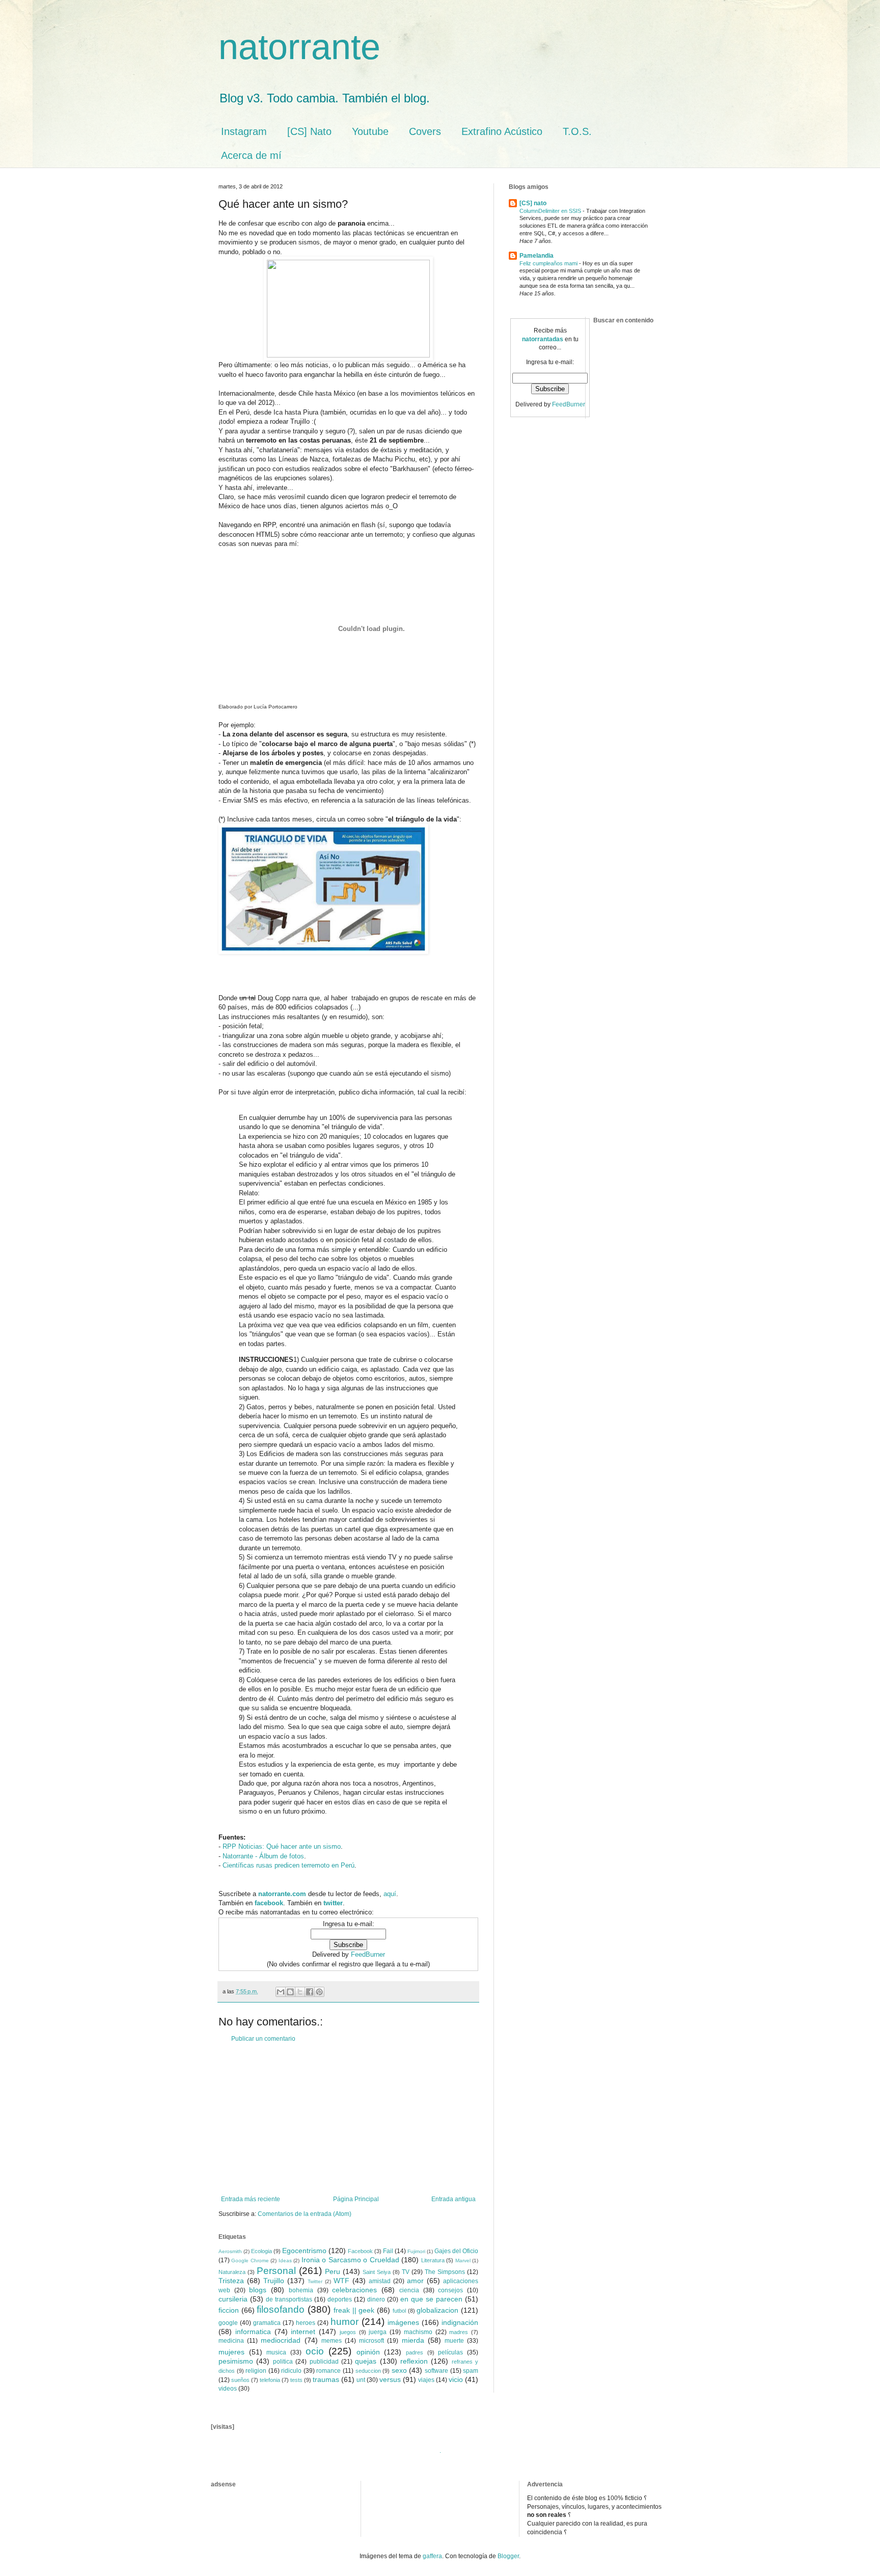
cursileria (233, 2299)
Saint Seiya (377, 2272)
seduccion (368, 2371)
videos (228, 2389)
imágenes (403, 2322)
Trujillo (274, 2281)
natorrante (299, 47)
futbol (399, 2311)
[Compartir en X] (300, 1992)
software (436, 2371)
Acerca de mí (251, 155)
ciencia (409, 2290)
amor (415, 2281)
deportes (340, 2299)
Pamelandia (537, 256)
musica (276, 2352)
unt (361, 2380)
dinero (376, 2299)
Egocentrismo (304, 2251)
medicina (231, 2341)
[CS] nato (533, 203)
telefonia (270, 2380)
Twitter (315, 2281)
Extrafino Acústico (502, 131)
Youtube (370, 131)
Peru (333, 2271)
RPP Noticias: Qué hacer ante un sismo (282, 1846)
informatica (253, 2332)
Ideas (285, 2260)
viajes (426, 2380)
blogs (258, 2290)
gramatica (267, 2323)
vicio (456, 2379)
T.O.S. (577, 131)
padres (415, 2352)
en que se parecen (431, 2299)
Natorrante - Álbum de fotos (263, 1856)
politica (283, 2362)
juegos (348, 2332)
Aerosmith (230, 2251)
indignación (460, 2322)
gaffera (432, 2556)
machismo (418, 2332)
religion (256, 2371)
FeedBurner (368, 1954)
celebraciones (354, 2290)
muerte (454, 2341)
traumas (326, 2379)
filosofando (281, 2309)
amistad (380, 2281)
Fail (388, 2251)
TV (406, 2272)
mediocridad (281, 2340)
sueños (240, 2380)
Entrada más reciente (251, 2199)
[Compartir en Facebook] (310, 1992)
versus (390, 2379)
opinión (368, 2352)
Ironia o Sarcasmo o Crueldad (350, 2260)
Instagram (244, 131)
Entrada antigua (453, 2199)
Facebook (360, 2251)
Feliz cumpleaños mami (549, 263)
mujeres (231, 2352)
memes (332, 2341)
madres (459, 2332)
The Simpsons (445, 2272)
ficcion (229, 2310)
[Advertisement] (348, 2119)
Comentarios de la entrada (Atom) (305, 2214)
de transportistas (289, 2299)
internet (303, 2332)
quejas (366, 2361)
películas (450, 2352)
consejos (450, 2290)
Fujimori (416, 2251)
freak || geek (354, 2310)
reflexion (414, 2361)
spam (471, 2371)
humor (345, 2322)
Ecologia (262, 2251)
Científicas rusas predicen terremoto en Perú (288, 1865)
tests (296, 2380)
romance (328, 2371)
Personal (276, 2271)
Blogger (508, 2556)
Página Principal (356, 2199)
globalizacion (437, 2310)
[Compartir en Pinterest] (319, 1992)
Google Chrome (250, 2260)
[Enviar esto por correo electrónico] (281, 1992)
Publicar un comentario (263, 2039)
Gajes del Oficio (456, 2251)
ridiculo (291, 2371)
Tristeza (231, 2281)
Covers (425, 131)
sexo (399, 2370)
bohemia (301, 2290)
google (228, 2323)
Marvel (463, 2260)
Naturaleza (232, 2272)
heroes (306, 2323)
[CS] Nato (309, 131)
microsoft (372, 2341)
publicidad (324, 2362)
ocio (315, 2351)
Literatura (433, 2260)
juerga (378, 2332)
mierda (413, 2340)
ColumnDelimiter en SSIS (551, 211)
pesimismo (236, 2361)
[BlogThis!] (290, 1992)
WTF (341, 2281)
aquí (390, 1894)
